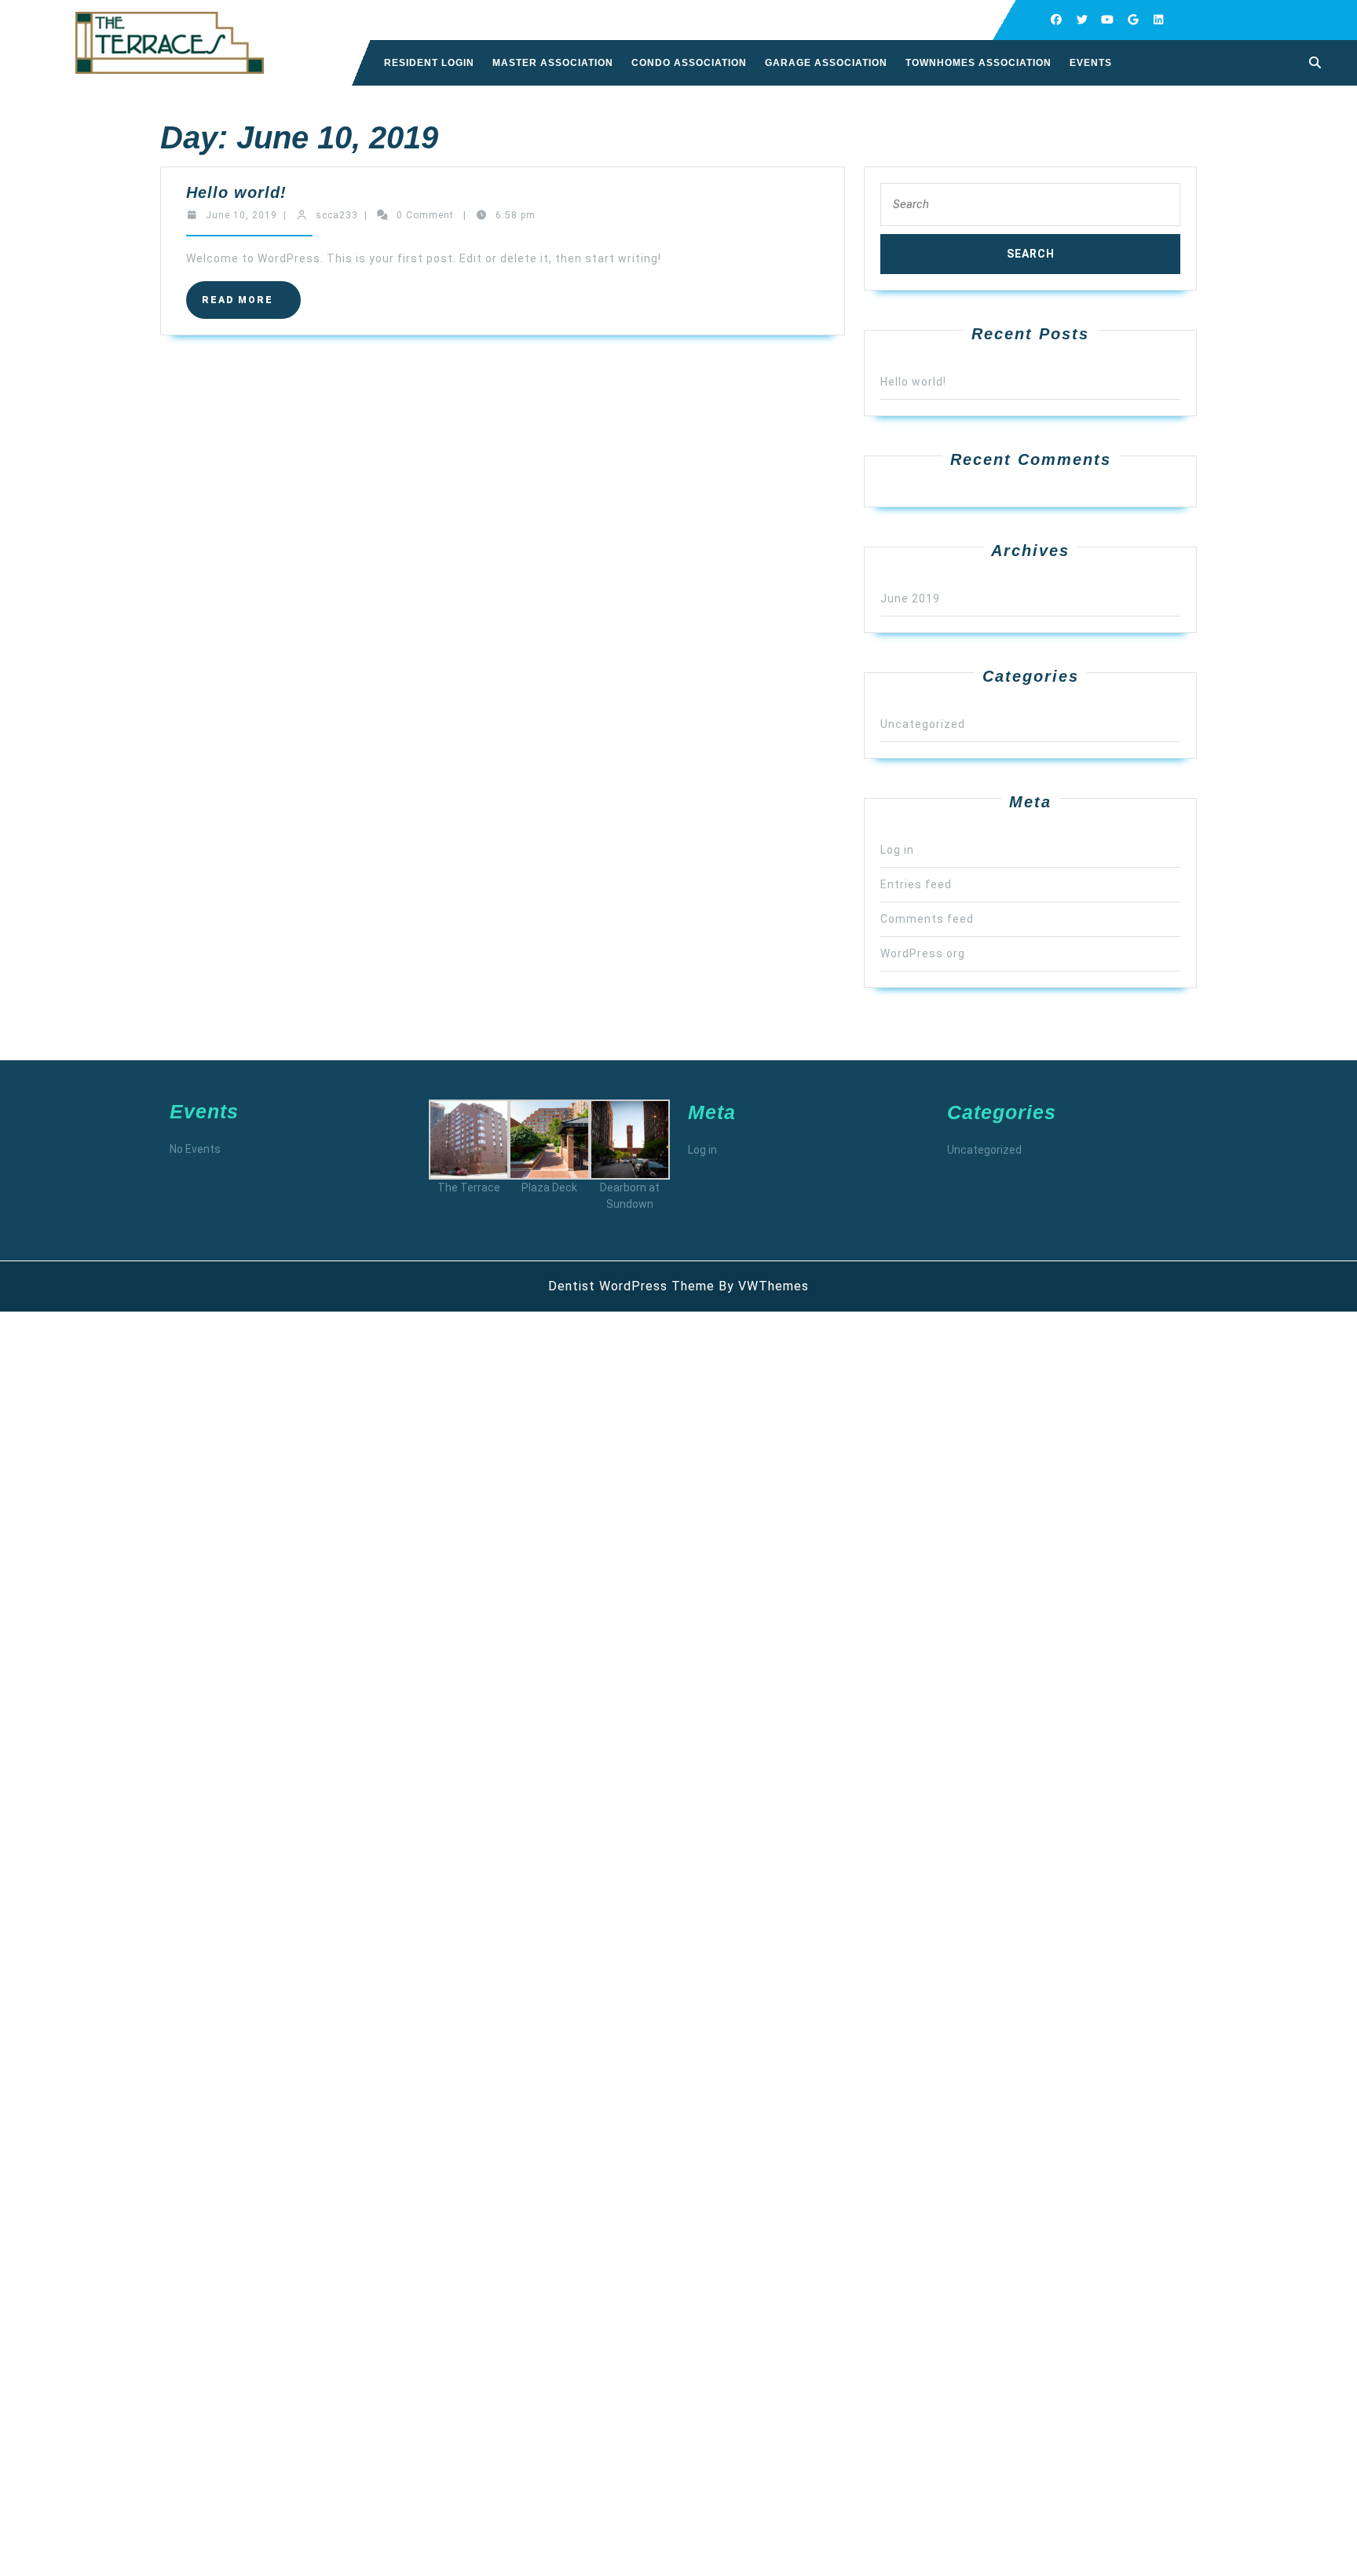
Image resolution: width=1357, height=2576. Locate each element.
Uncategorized (923, 724)
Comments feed (927, 919)
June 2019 (910, 598)
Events (1091, 63)
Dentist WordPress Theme (631, 1286)
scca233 (337, 215)
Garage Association (826, 63)
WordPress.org (923, 953)
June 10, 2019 (241, 215)
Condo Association (689, 63)
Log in (897, 850)
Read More (251, 306)
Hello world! (236, 192)
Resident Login (429, 63)
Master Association (553, 63)
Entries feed (916, 884)
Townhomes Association (978, 63)
